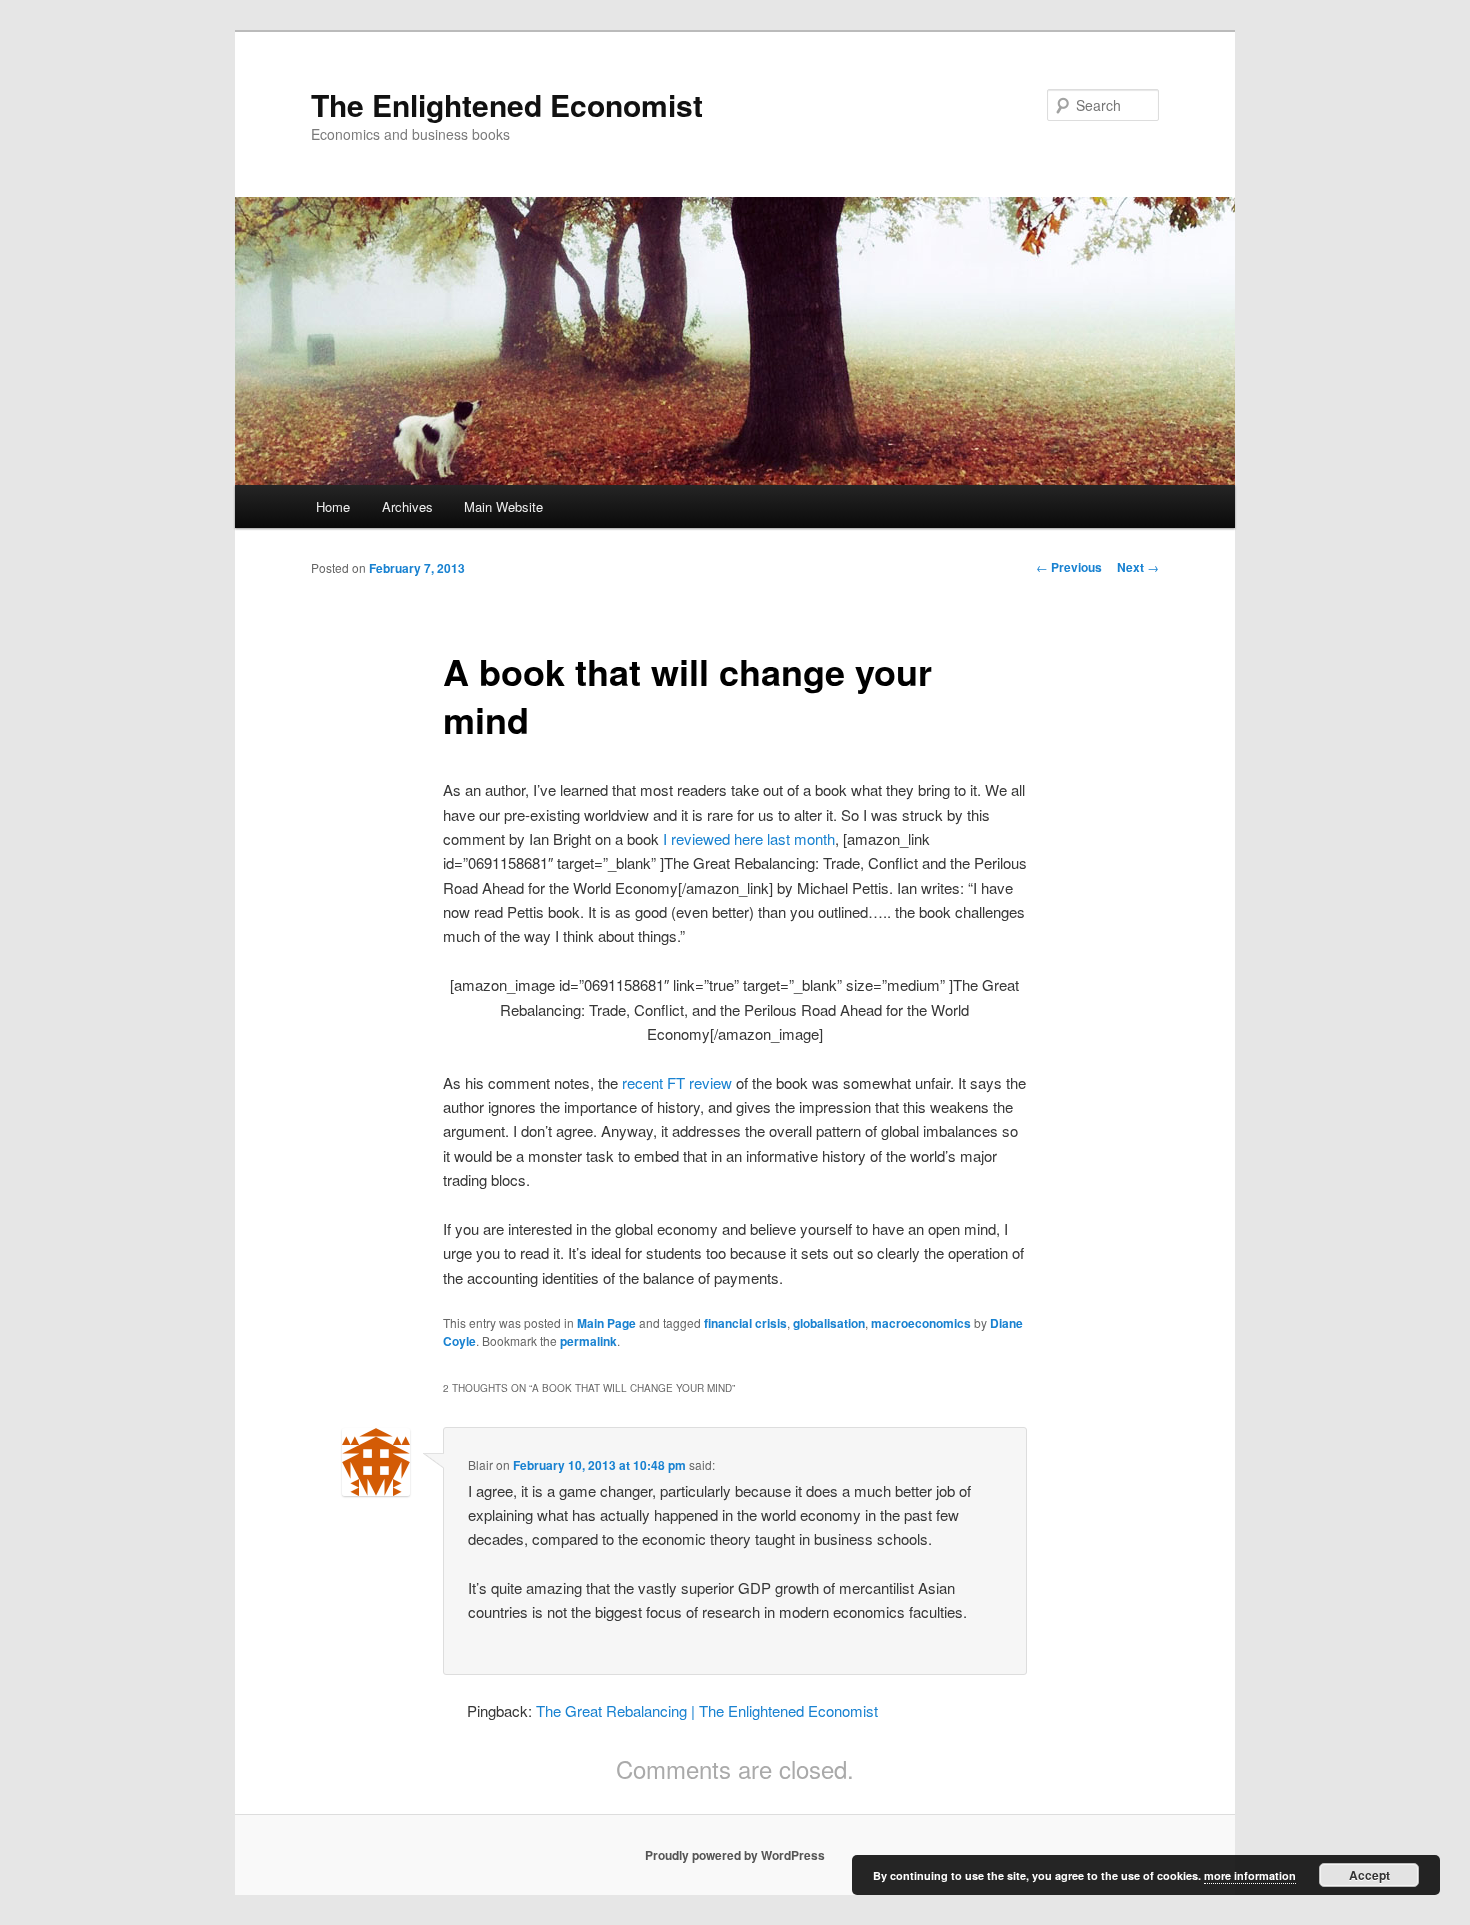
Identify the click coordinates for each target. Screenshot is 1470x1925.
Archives (407, 506)
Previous (1069, 567)
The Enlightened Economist (507, 104)
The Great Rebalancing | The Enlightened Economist (707, 1710)
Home (333, 506)
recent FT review (677, 1082)
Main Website (503, 506)
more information (1250, 1875)
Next (1138, 567)
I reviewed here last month (749, 838)
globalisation (829, 1323)
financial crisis (745, 1323)
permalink (588, 1341)
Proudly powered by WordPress (735, 1855)
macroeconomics (921, 1323)
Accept (1369, 1875)
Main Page (606, 1323)
